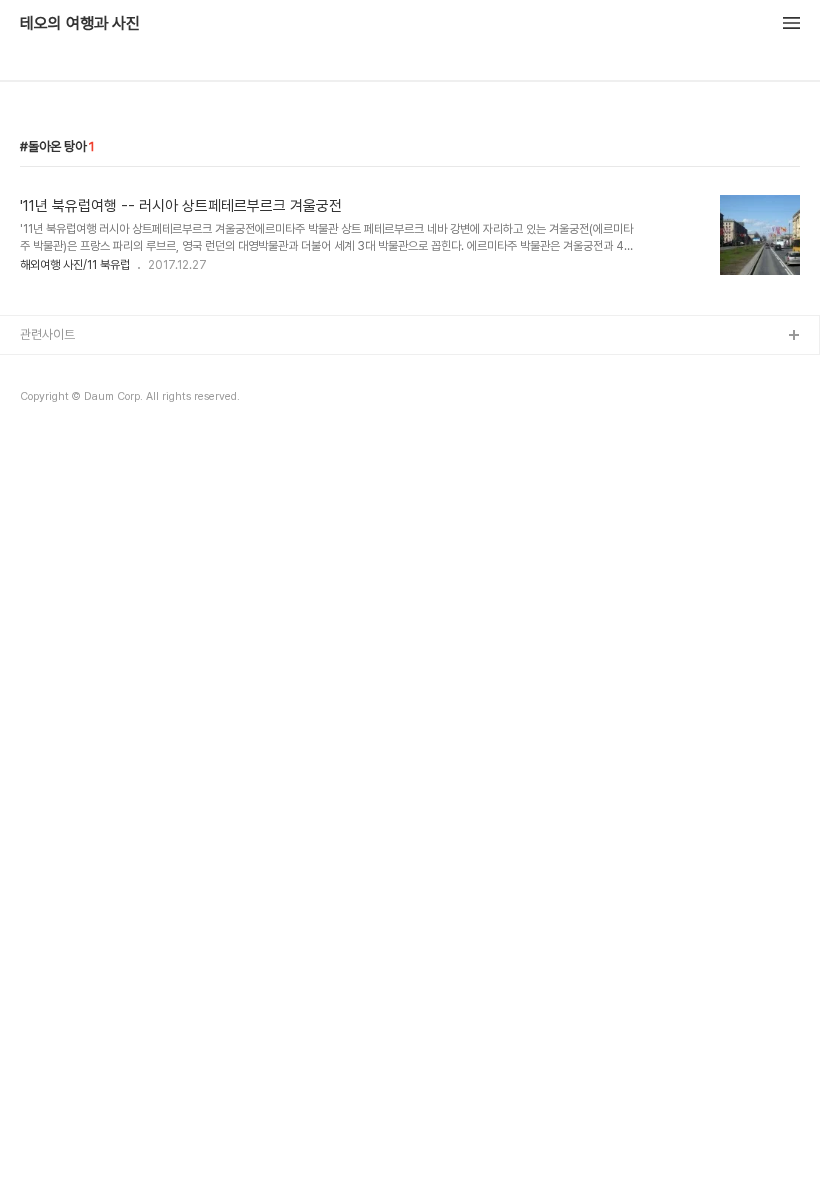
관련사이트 (47, 334)
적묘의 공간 (50, 368)
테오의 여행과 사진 (80, 24)
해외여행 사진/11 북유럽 (75, 265)
